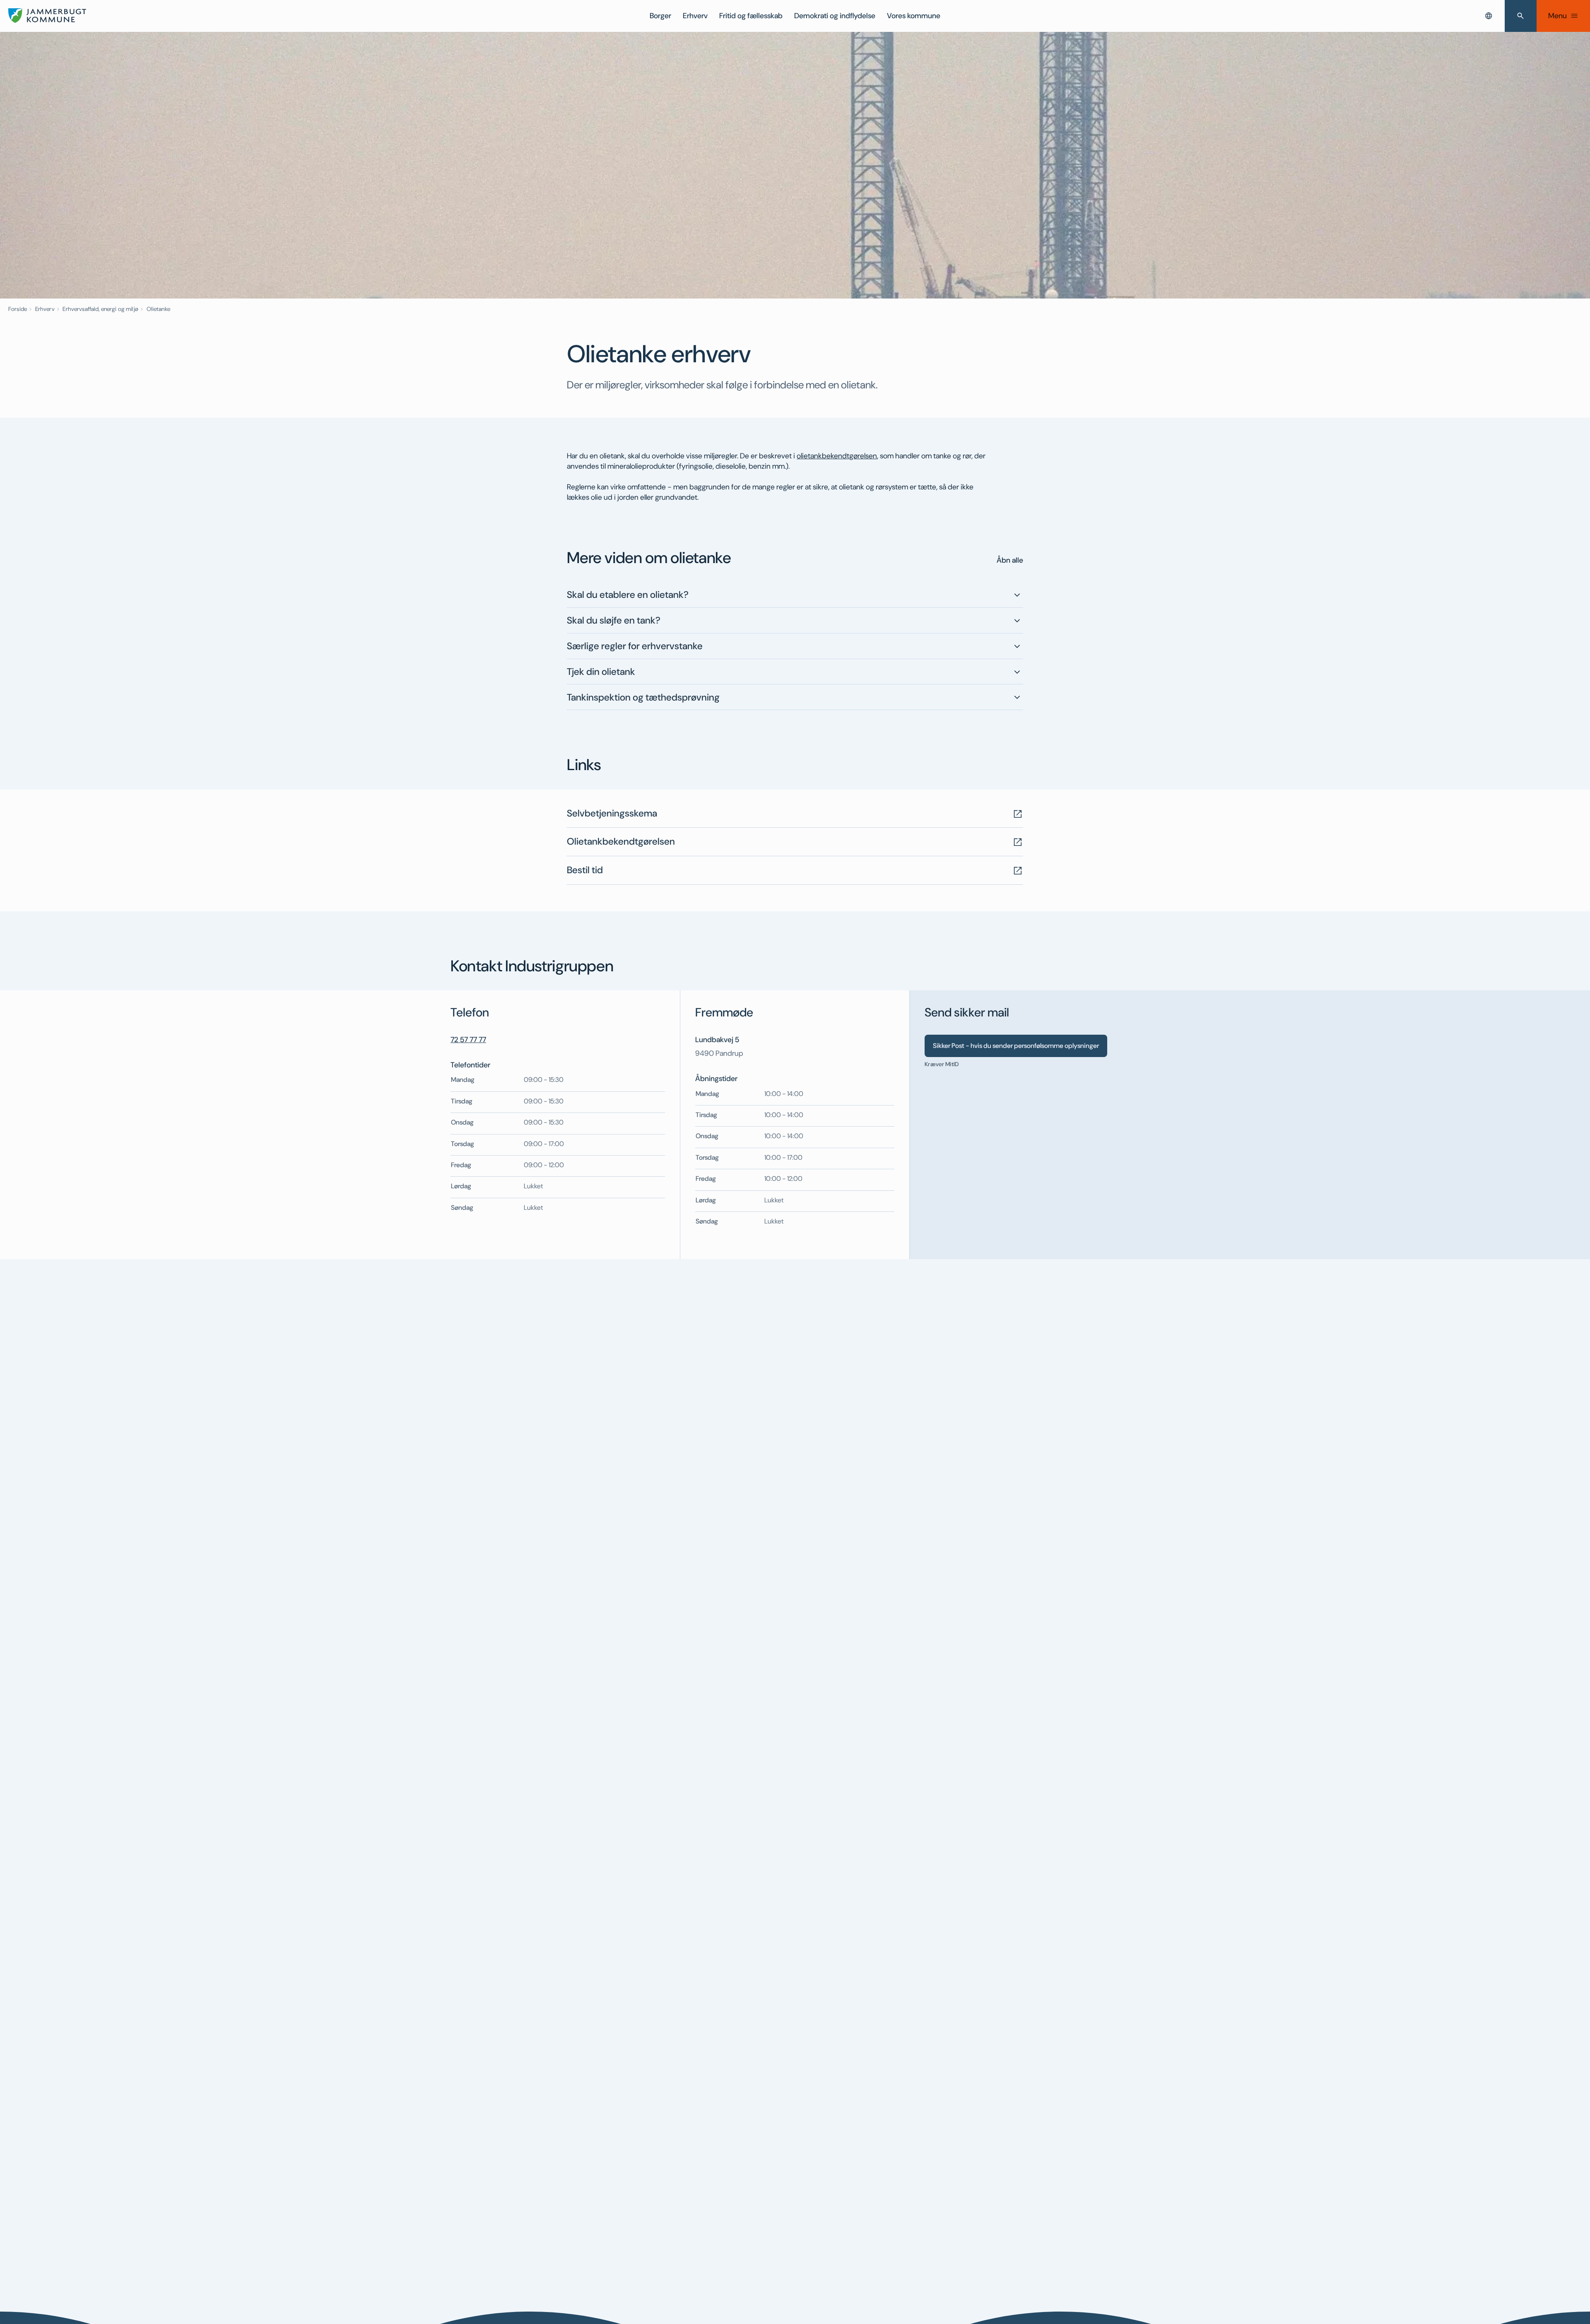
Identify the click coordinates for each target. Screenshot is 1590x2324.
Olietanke (158, 309)
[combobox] (1489, 16)
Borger (660, 16)
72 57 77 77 (468, 1040)
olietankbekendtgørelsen (837, 456)
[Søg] (1521, 16)
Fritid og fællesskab (751, 16)
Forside (18, 309)
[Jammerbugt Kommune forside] (47, 16)
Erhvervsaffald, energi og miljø (100, 309)
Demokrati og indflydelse (835, 16)
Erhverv (695, 16)
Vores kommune (914, 16)
